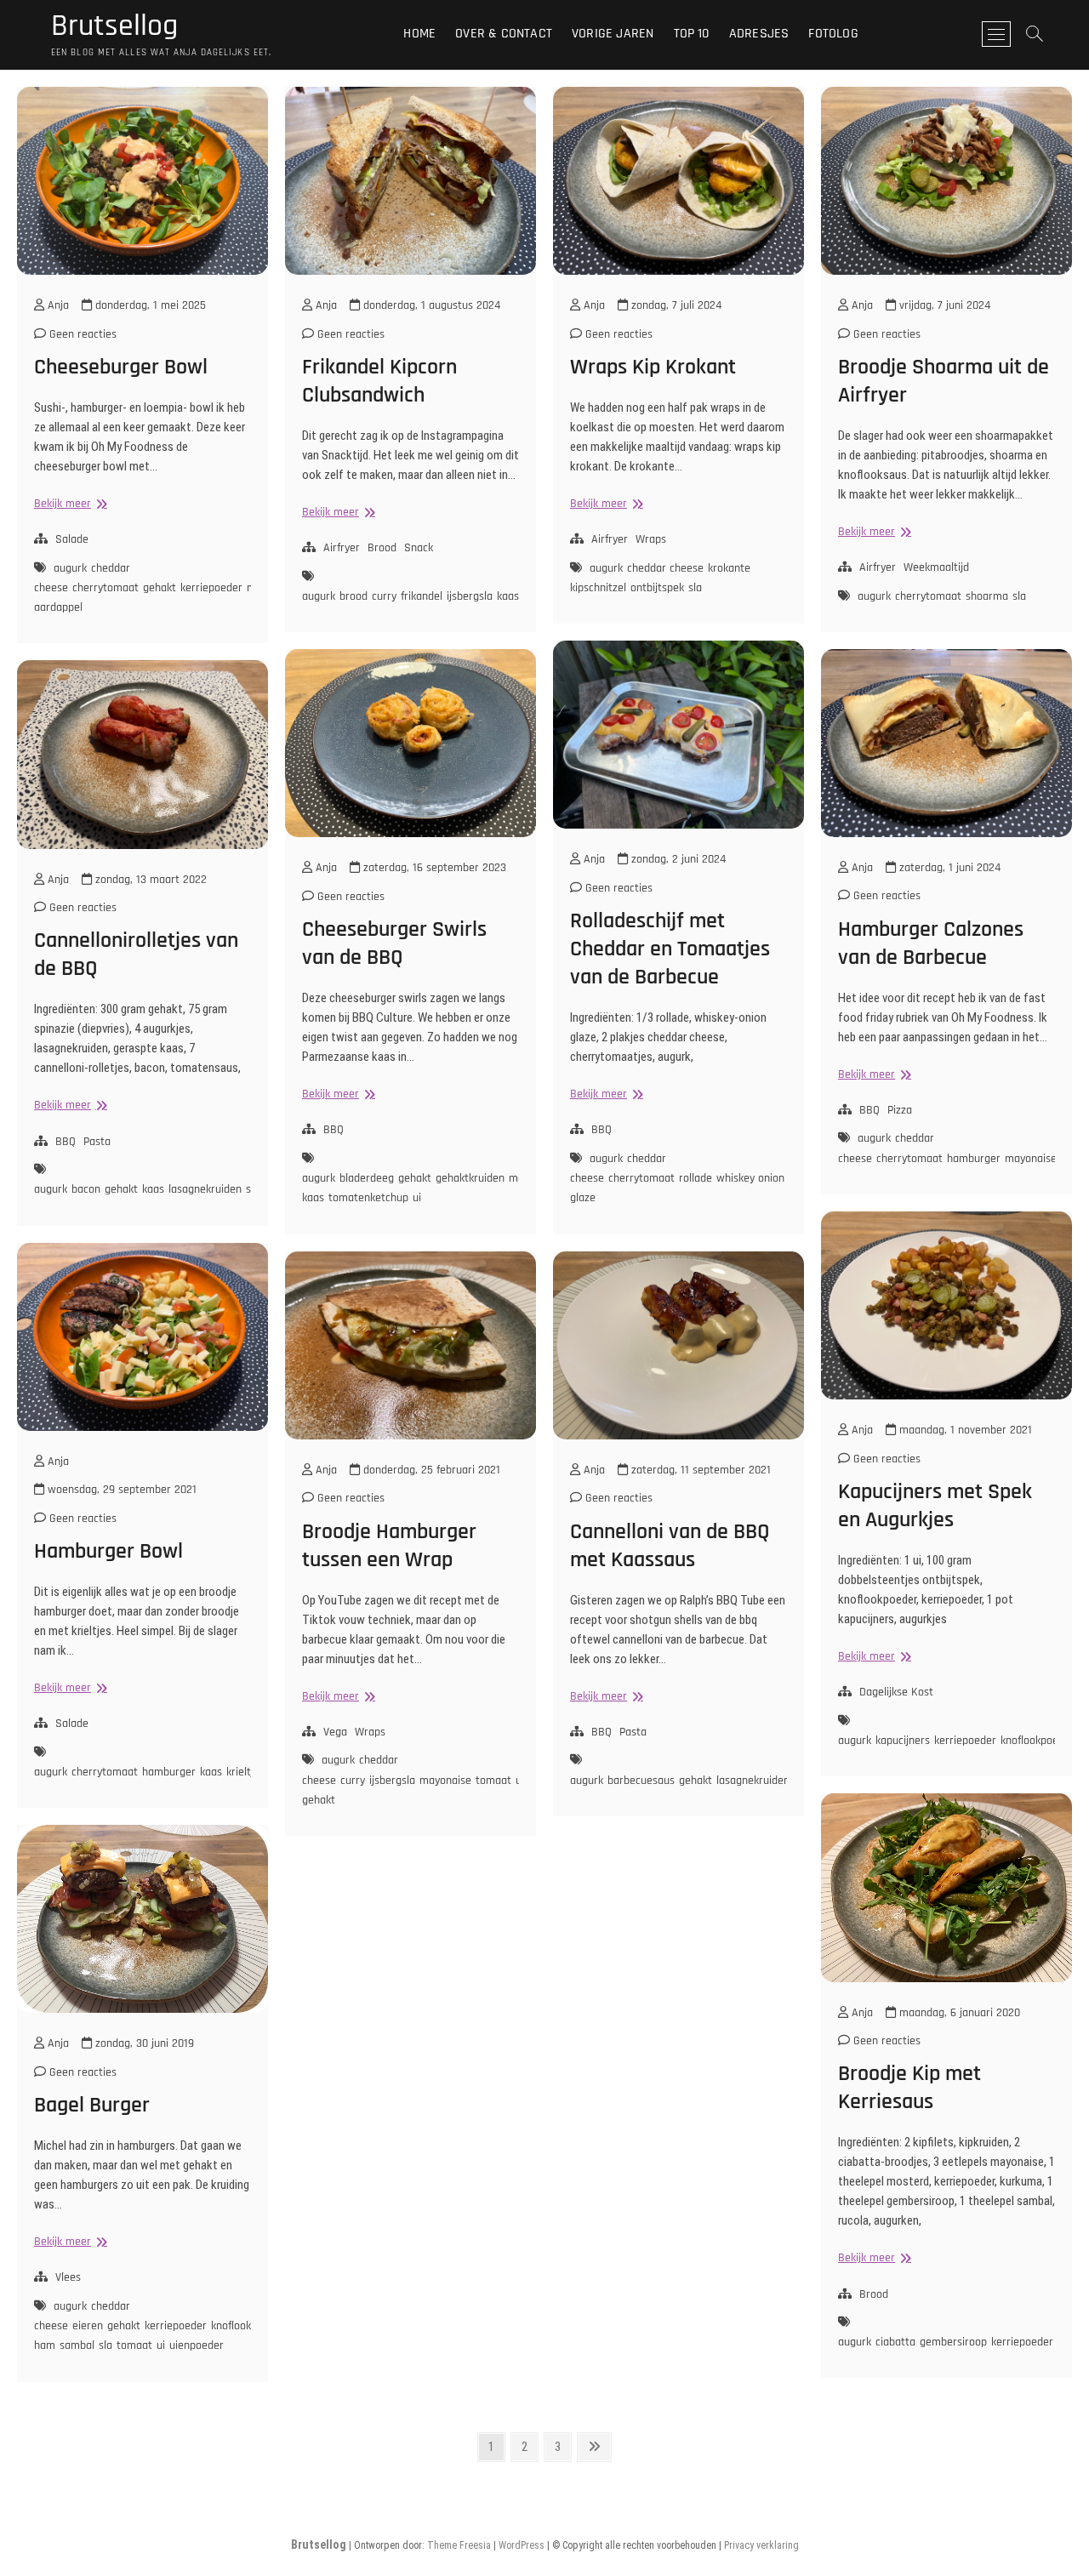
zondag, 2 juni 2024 (677, 859)
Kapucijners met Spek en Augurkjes (935, 1506)
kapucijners (903, 1741)
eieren (88, 2326)
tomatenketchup (368, 1198)
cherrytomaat (105, 588)
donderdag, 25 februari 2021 (430, 1470)
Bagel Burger (92, 2105)
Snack (419, 548)
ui (417, 1198)
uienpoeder (197, 2345)
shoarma (987, 596)
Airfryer (342, 548)
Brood (382, 548)
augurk (70, 568)
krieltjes (245, 1772)
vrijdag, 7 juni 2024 (943, 305)
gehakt (160, 588)
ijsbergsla (470, 596)
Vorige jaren (613, 34)
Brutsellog (114, 26)
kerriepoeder (211, 588)
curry (384, 596)
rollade (696, 1178)
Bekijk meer (68, 504)
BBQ (602, 1130)
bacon (86, 1189)
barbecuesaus (641, 1781)
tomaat (493, 1781)
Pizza (900, 1110)
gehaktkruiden (470, 1178)
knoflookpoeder (1038, 1741)
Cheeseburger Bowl (121, 367)
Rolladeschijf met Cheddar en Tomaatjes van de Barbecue (670, 949)
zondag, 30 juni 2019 (143, 2043)
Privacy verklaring (761, 2545)
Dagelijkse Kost (896, 1692)
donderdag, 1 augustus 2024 (430, 305)
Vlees (68, 2277)
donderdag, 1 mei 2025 (149, 305)
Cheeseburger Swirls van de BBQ (394, 943)
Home (419, 34)
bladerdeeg (367, 1178)
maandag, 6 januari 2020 (958, 2013)
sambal (77, 2345)
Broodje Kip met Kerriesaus (909, 2088)
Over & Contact (504, 34)
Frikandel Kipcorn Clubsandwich (379, 381)
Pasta (97, 1142)
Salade (72, 539)
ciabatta (895, 2342)
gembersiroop (953, 2342)
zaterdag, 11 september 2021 (699, 1470)
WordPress (522, 2545)
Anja (57, 305)
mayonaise (1031, 1159)
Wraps (651, 539)
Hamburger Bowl (108, 1551)
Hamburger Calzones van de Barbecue (931, 943)
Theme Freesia (459, 2545)
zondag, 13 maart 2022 (149, 880)
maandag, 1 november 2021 (964, 1430)
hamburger (974, 1159)
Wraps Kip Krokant (653, 367)
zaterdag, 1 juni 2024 (948, 868)
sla (695, 588)
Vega (335, 1732)
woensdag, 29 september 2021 (120, 1490)
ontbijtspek (657, 588)
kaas (508, 596)
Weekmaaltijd (936, 567)
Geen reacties (81, 334)
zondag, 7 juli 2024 (675, 305)
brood (353, 596)
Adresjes (759, 34)
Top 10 (692, 34)
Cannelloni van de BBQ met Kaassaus (670, 1546)
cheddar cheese (665, 568)
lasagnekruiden (205, 1189)
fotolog (833, 34)
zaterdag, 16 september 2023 (433, 868)
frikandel (422, 596)
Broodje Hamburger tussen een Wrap (389, 1546)
